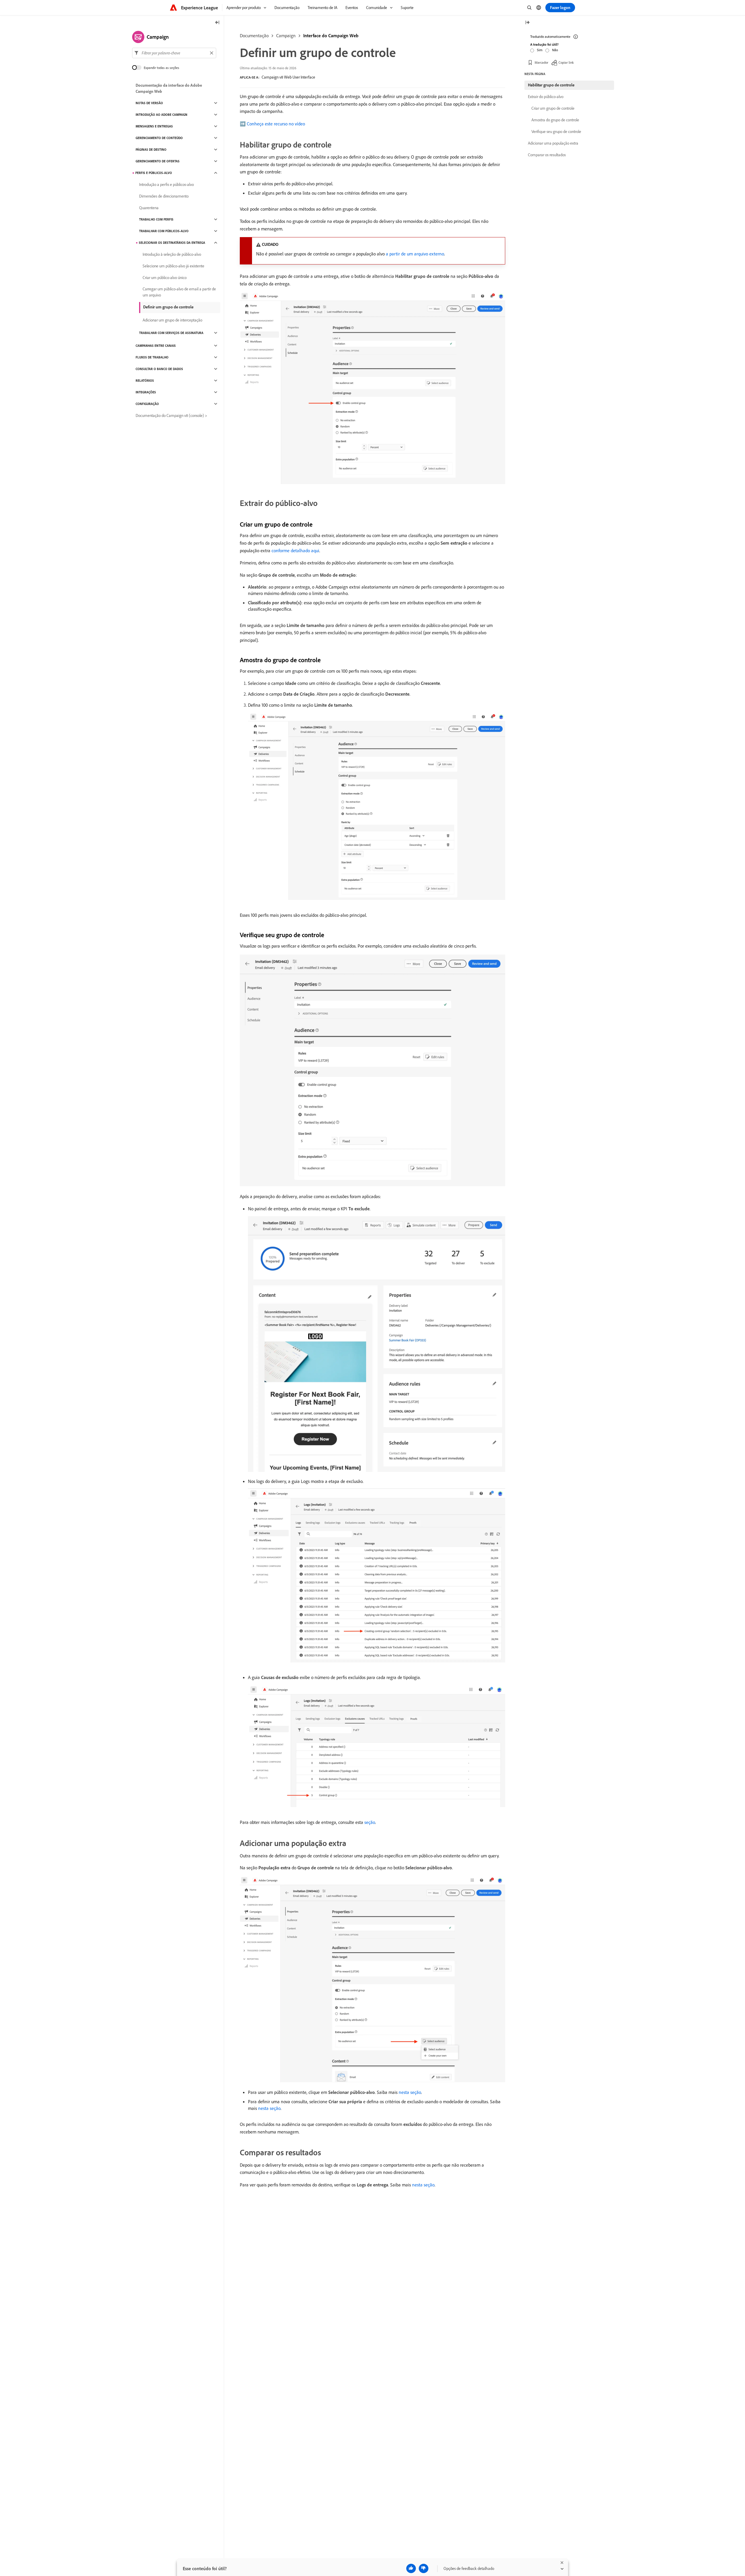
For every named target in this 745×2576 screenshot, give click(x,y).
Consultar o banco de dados (159, 369)
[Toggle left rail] (217, 23)
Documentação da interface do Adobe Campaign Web (169, 88)
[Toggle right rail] (527, 23)
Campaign (286, 35)
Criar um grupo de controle (553, 108)
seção (370, 1822)
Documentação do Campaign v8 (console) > (171, 415)
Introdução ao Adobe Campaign (162, 115)
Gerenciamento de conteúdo (159, 138)
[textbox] (174, 53)
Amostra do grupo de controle (555, 120)
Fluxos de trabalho (152, 357)
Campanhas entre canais (156, 346)
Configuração (147, 404)
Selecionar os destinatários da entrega (172, 243)
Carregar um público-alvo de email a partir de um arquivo (179, 292)
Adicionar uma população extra (553, 143)
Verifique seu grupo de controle (556, 132)
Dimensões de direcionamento (164, 196)
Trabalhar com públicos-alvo (164, 231)
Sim (540, 50)
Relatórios (145, 381)
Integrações (146, 392)
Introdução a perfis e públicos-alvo (166, 184)
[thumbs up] (411, 2568)
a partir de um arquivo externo (415, 254)
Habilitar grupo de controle (551, 85)
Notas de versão (149, 103)
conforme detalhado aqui (295, 550)
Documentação (254, 35)
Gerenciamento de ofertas (158, 161)
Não (555, 50)
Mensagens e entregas (154, 126)
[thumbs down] (424, 2568)
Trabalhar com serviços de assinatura (171, 333)
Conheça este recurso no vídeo (276, 124)
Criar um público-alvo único (165, 278)
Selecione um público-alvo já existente (173, 266)
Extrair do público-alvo (546, 97)
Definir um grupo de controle (168, 307)
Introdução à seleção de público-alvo (172, 254)
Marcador (541, 62)
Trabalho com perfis (156, 219)
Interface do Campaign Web (331, 35)
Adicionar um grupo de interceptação (172, 320)
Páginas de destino (151, 150)
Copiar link (566, 62)
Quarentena (149, 208)
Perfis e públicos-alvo (154, 173)
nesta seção (410, 2092)
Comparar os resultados (547, 155)
